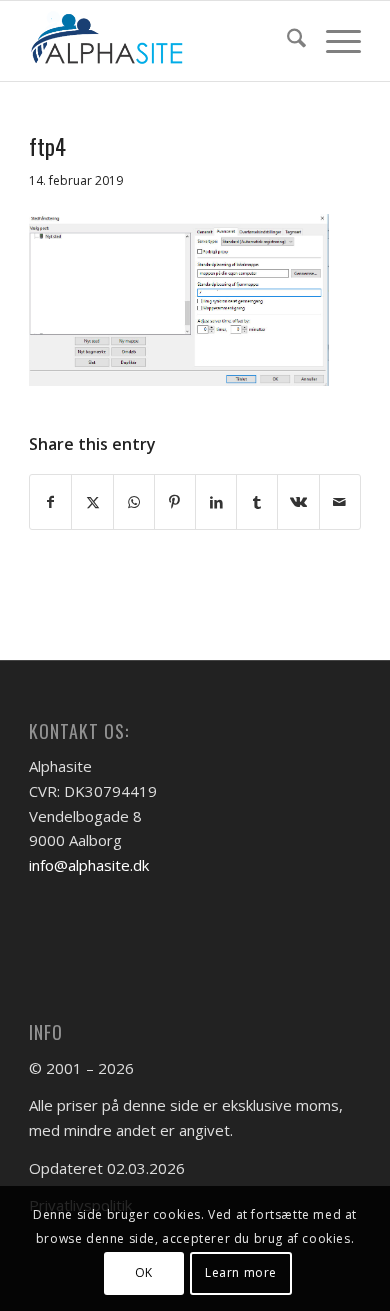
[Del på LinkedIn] (216, 502)
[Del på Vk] (298, 502)
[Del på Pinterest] (175, 502)
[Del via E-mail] (340, 502)
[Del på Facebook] (50, 502)
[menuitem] (286, 41)
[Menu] (333, 41)
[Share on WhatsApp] (134, 502)
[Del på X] (92, 502)
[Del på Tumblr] (257, 502)
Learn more (241, 1272)
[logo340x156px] (161, 41)
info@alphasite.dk (89, 865)
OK (144, 1272)
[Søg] (286, 41)
